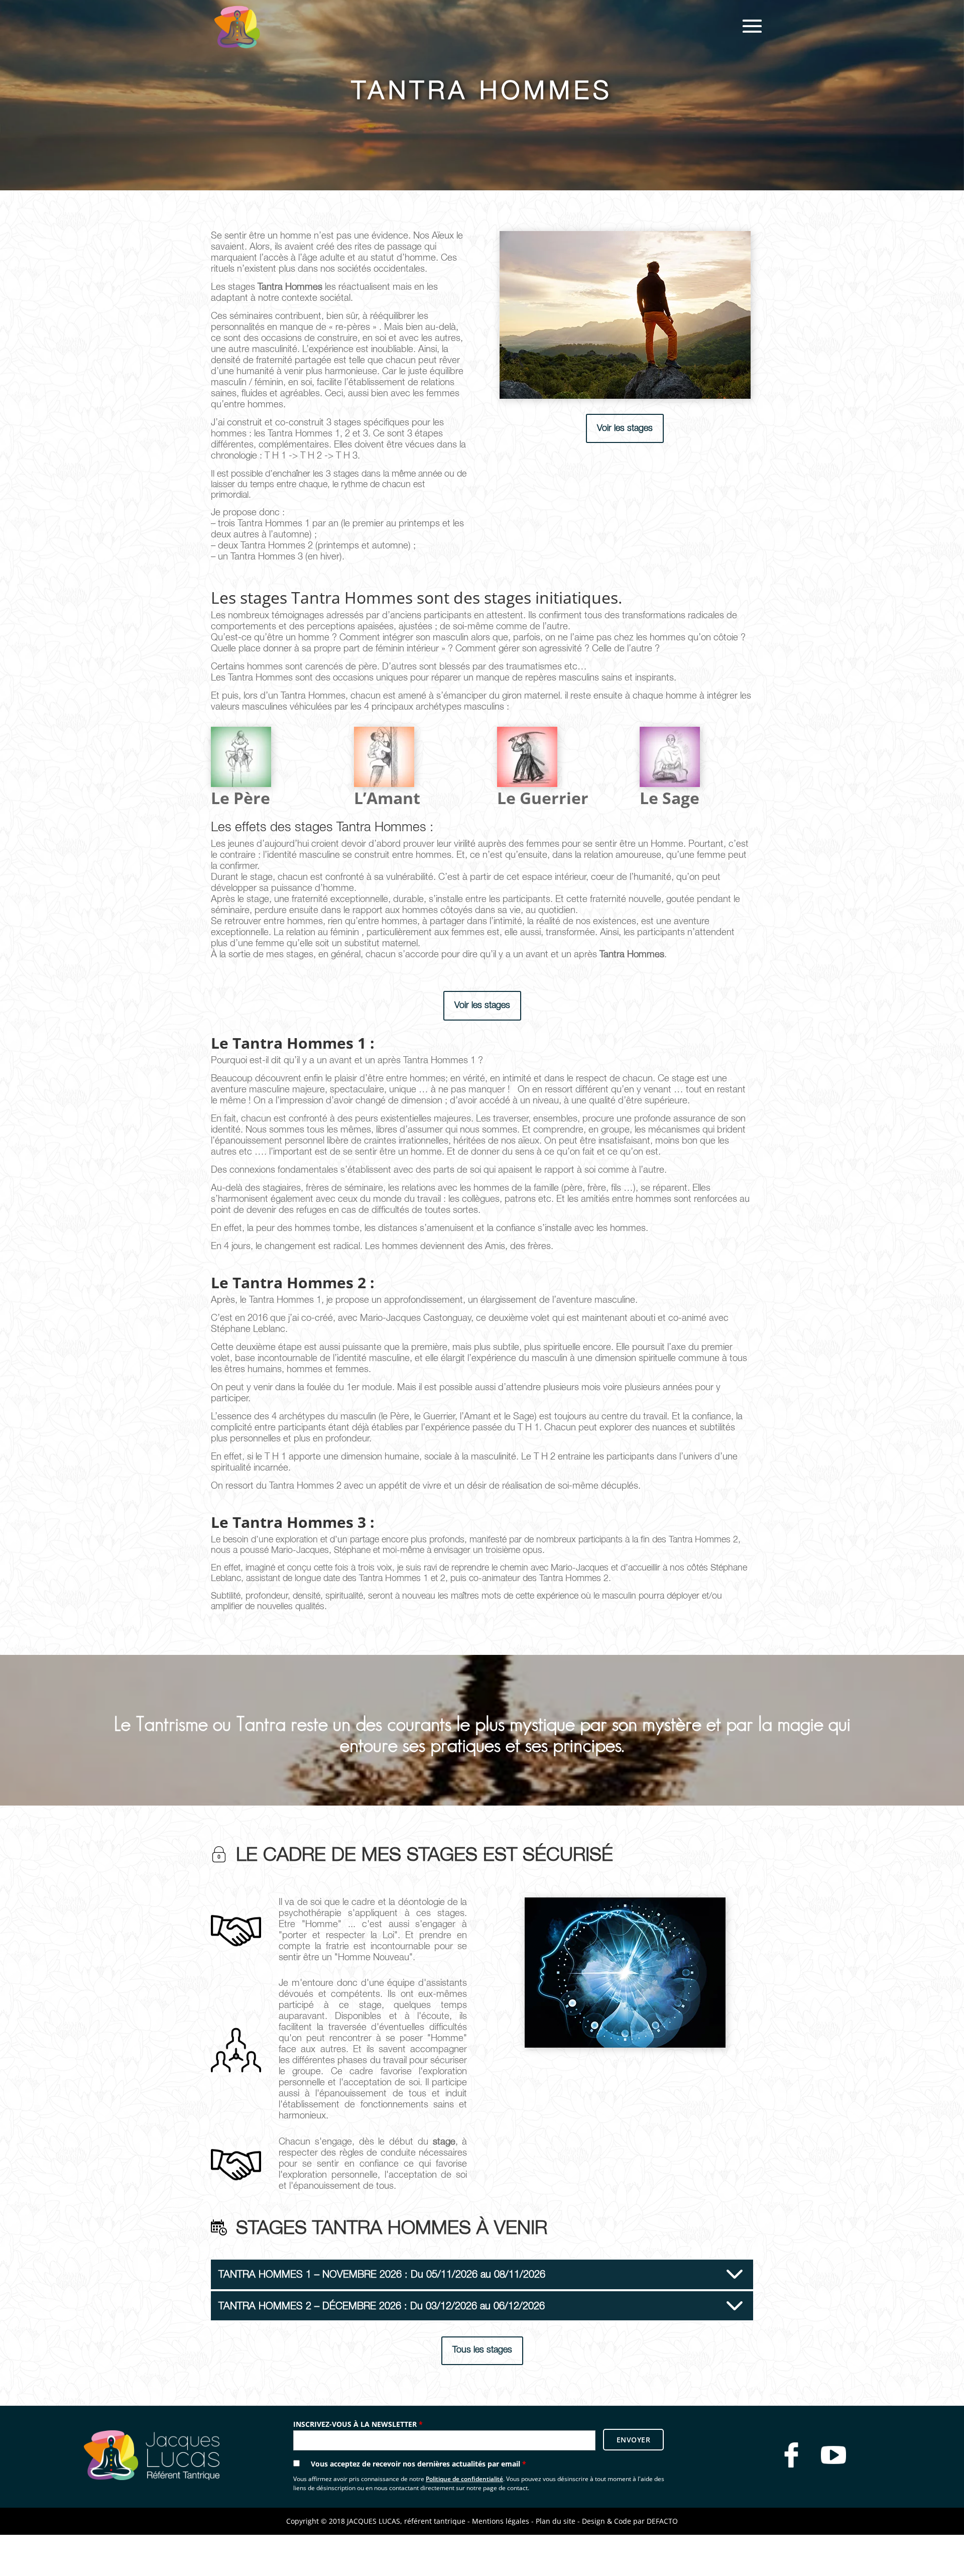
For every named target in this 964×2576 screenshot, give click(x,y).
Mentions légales (501, 2521)
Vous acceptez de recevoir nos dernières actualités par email (418, 2464)
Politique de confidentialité (464, 2479)
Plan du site (556, 2521)
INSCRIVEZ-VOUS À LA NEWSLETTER (358, 2424)
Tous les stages (482, 2350)
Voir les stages (625, 428)
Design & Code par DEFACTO (630, 2521)
